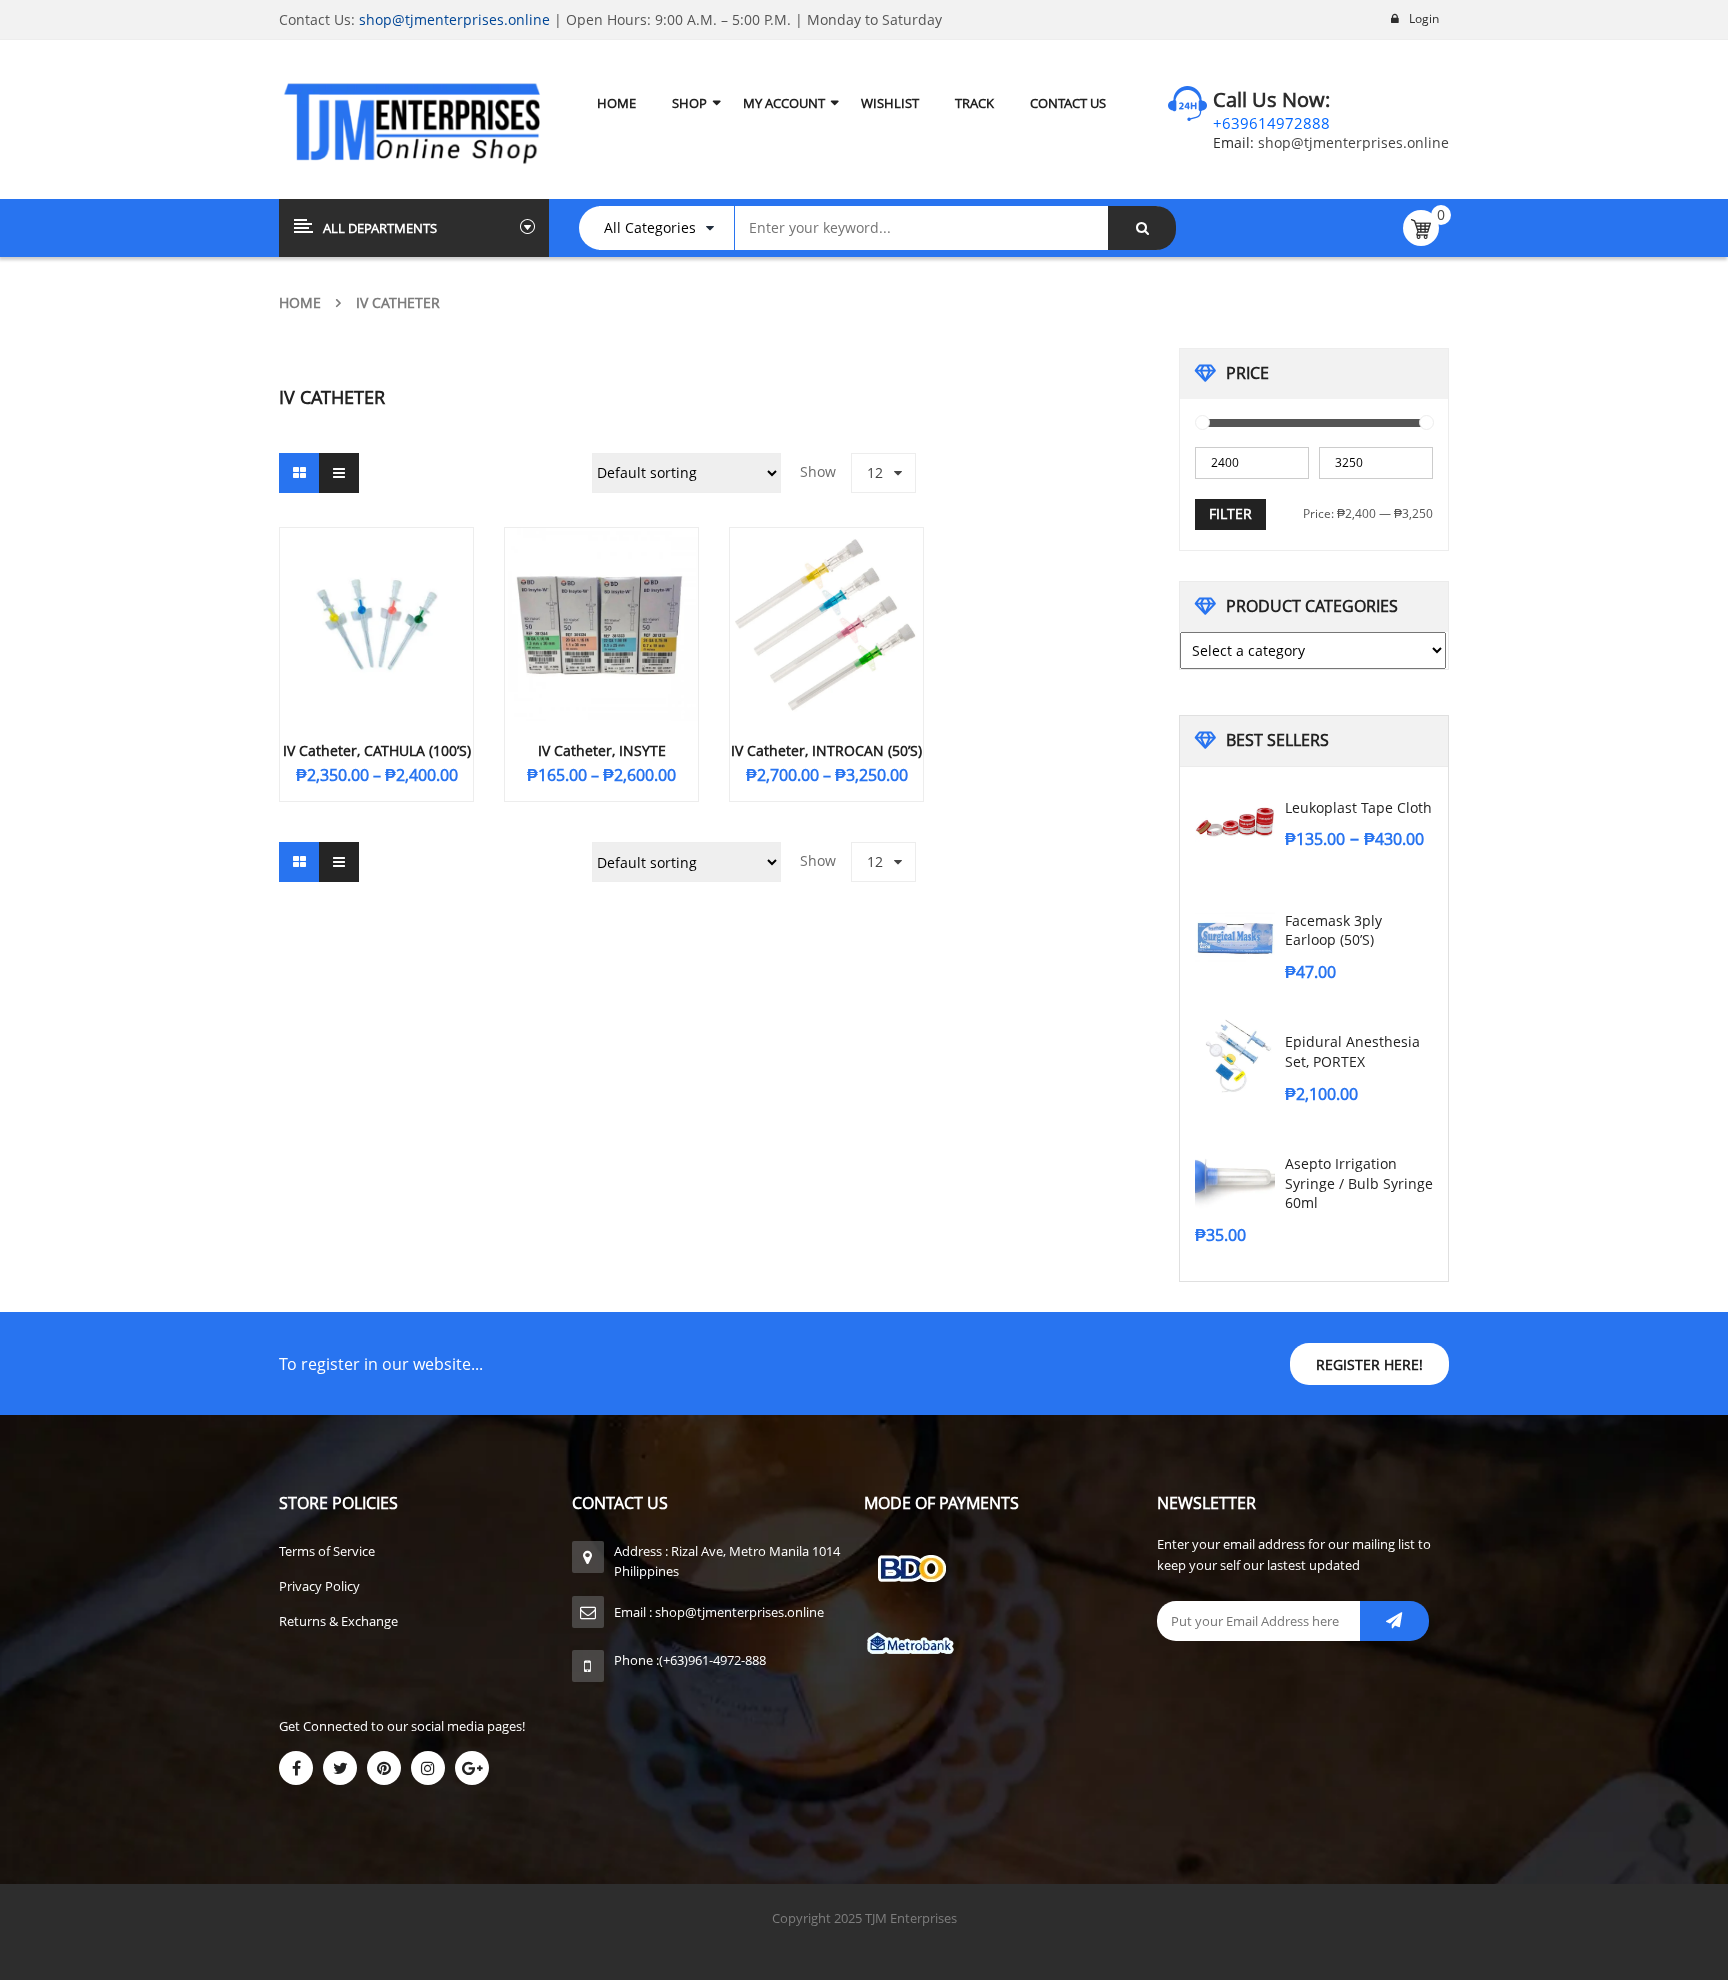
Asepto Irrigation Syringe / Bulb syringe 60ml (1359, 1183)
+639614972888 (1271, 123)
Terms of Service (327, 1551)
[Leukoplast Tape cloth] (1235, 822)
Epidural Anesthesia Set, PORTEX (1352, 1051)
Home (300, 302)
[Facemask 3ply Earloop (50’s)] (1235, 935)
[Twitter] (340, 1768)
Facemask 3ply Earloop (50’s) (1333, 930)
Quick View (377, 586)
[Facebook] (296, 1768)
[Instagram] (428, 1768)
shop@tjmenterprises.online (454, 19)
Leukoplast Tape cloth (1358, 807)
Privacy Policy (319, 1586)
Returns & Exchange (338, 1621)
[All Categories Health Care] (666, 228)
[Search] (1142, 228)
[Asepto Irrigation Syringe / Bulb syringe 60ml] (1235, 1178)
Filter (1230, 513)
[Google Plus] (472, 1768)
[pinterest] (384, 1768)
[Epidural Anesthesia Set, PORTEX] (1235, 1056)
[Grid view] (299, 473)
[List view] (339, 473)
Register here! (1369, 1364)
